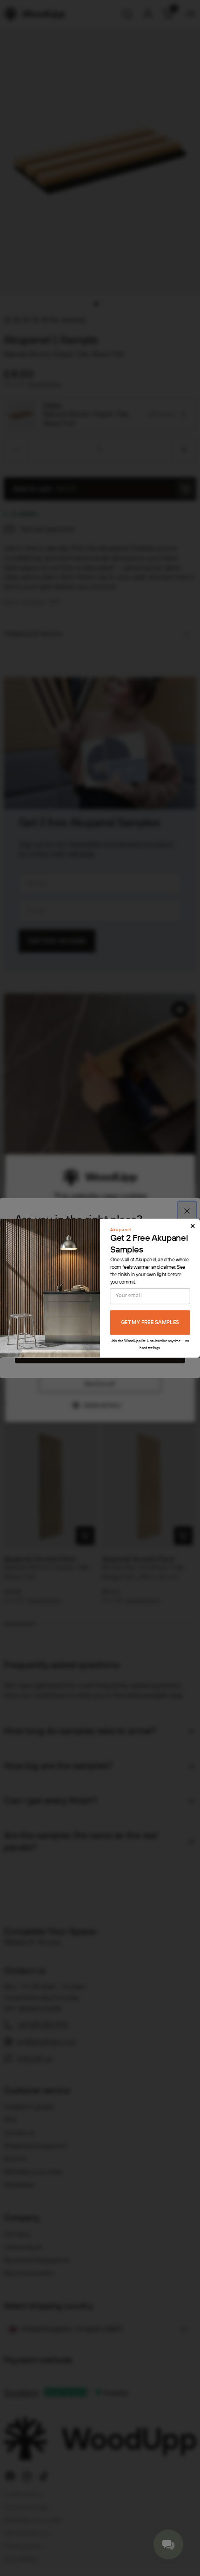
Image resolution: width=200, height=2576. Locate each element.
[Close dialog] (193, 1226)
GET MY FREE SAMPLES (150, 1323)
